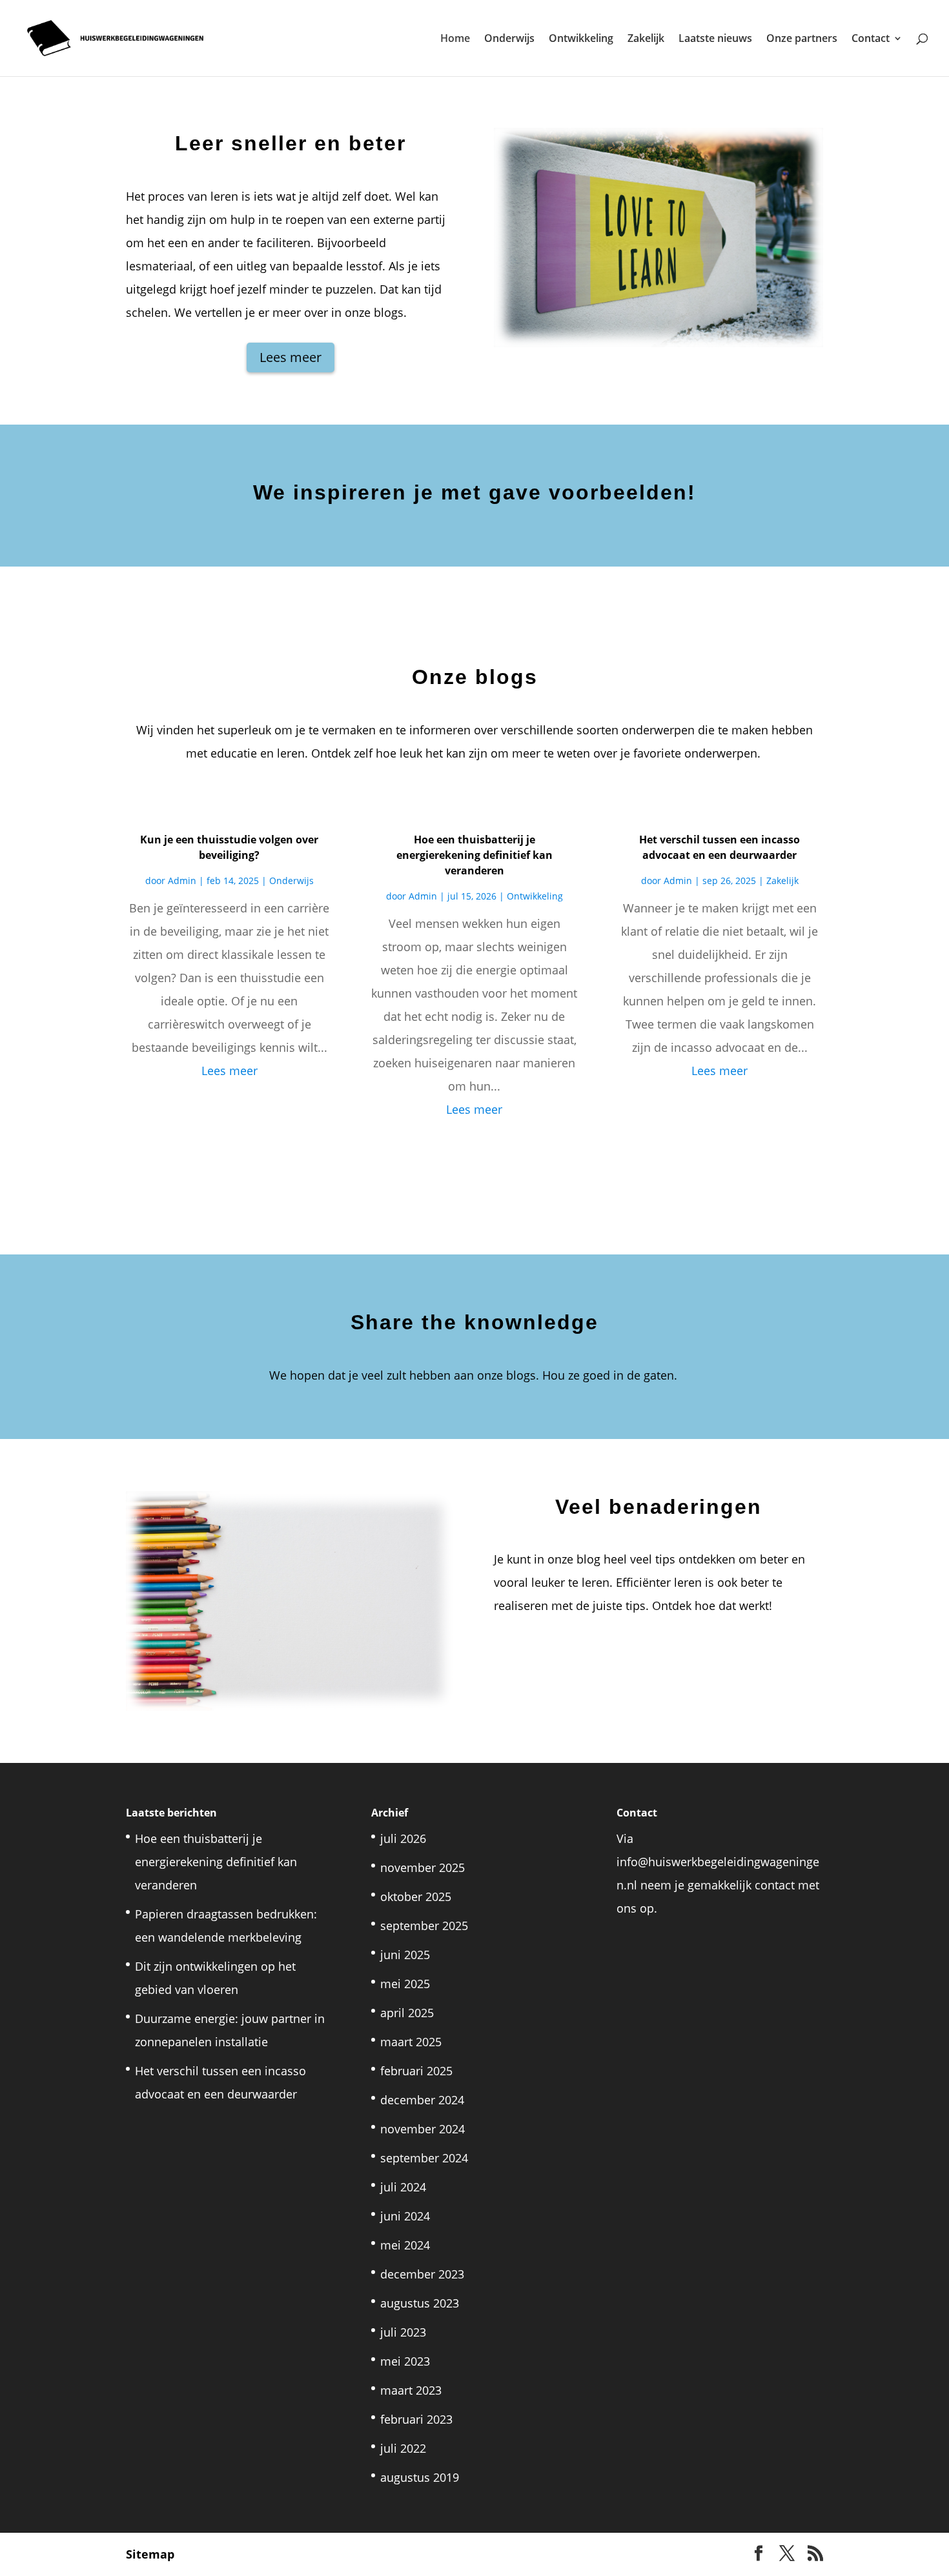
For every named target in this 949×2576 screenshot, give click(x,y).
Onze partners (802, 39)
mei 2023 (405, 2361)
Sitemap (150, 2554)
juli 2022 (403, 2448)
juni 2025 (405, 1955)
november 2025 (423, 1867)
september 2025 (424, 1926)
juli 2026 (403, 1838)
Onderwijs (509, 39)
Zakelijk (646, 39)
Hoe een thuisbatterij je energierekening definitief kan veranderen (474, 855)
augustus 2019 (420, 2477)
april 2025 (407, 2013)
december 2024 (422, 2100)
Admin (182, 880)
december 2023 (422, 2274)
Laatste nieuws (715, 39)
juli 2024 (403, 2187)
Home (455, 39)
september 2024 (424, 2158)
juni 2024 (405, 2216)
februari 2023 (416, 2419)
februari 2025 (416, 2071)
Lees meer (291, 357)
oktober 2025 (416, 1897)
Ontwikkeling (581, 39)
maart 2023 (411, 2390)
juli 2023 (403, 2332)
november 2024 (423, 2129)
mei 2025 (405, 1984)
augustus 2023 (420, 2303)
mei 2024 (405, 2245)
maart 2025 (411, 2042)
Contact (871, 39)
